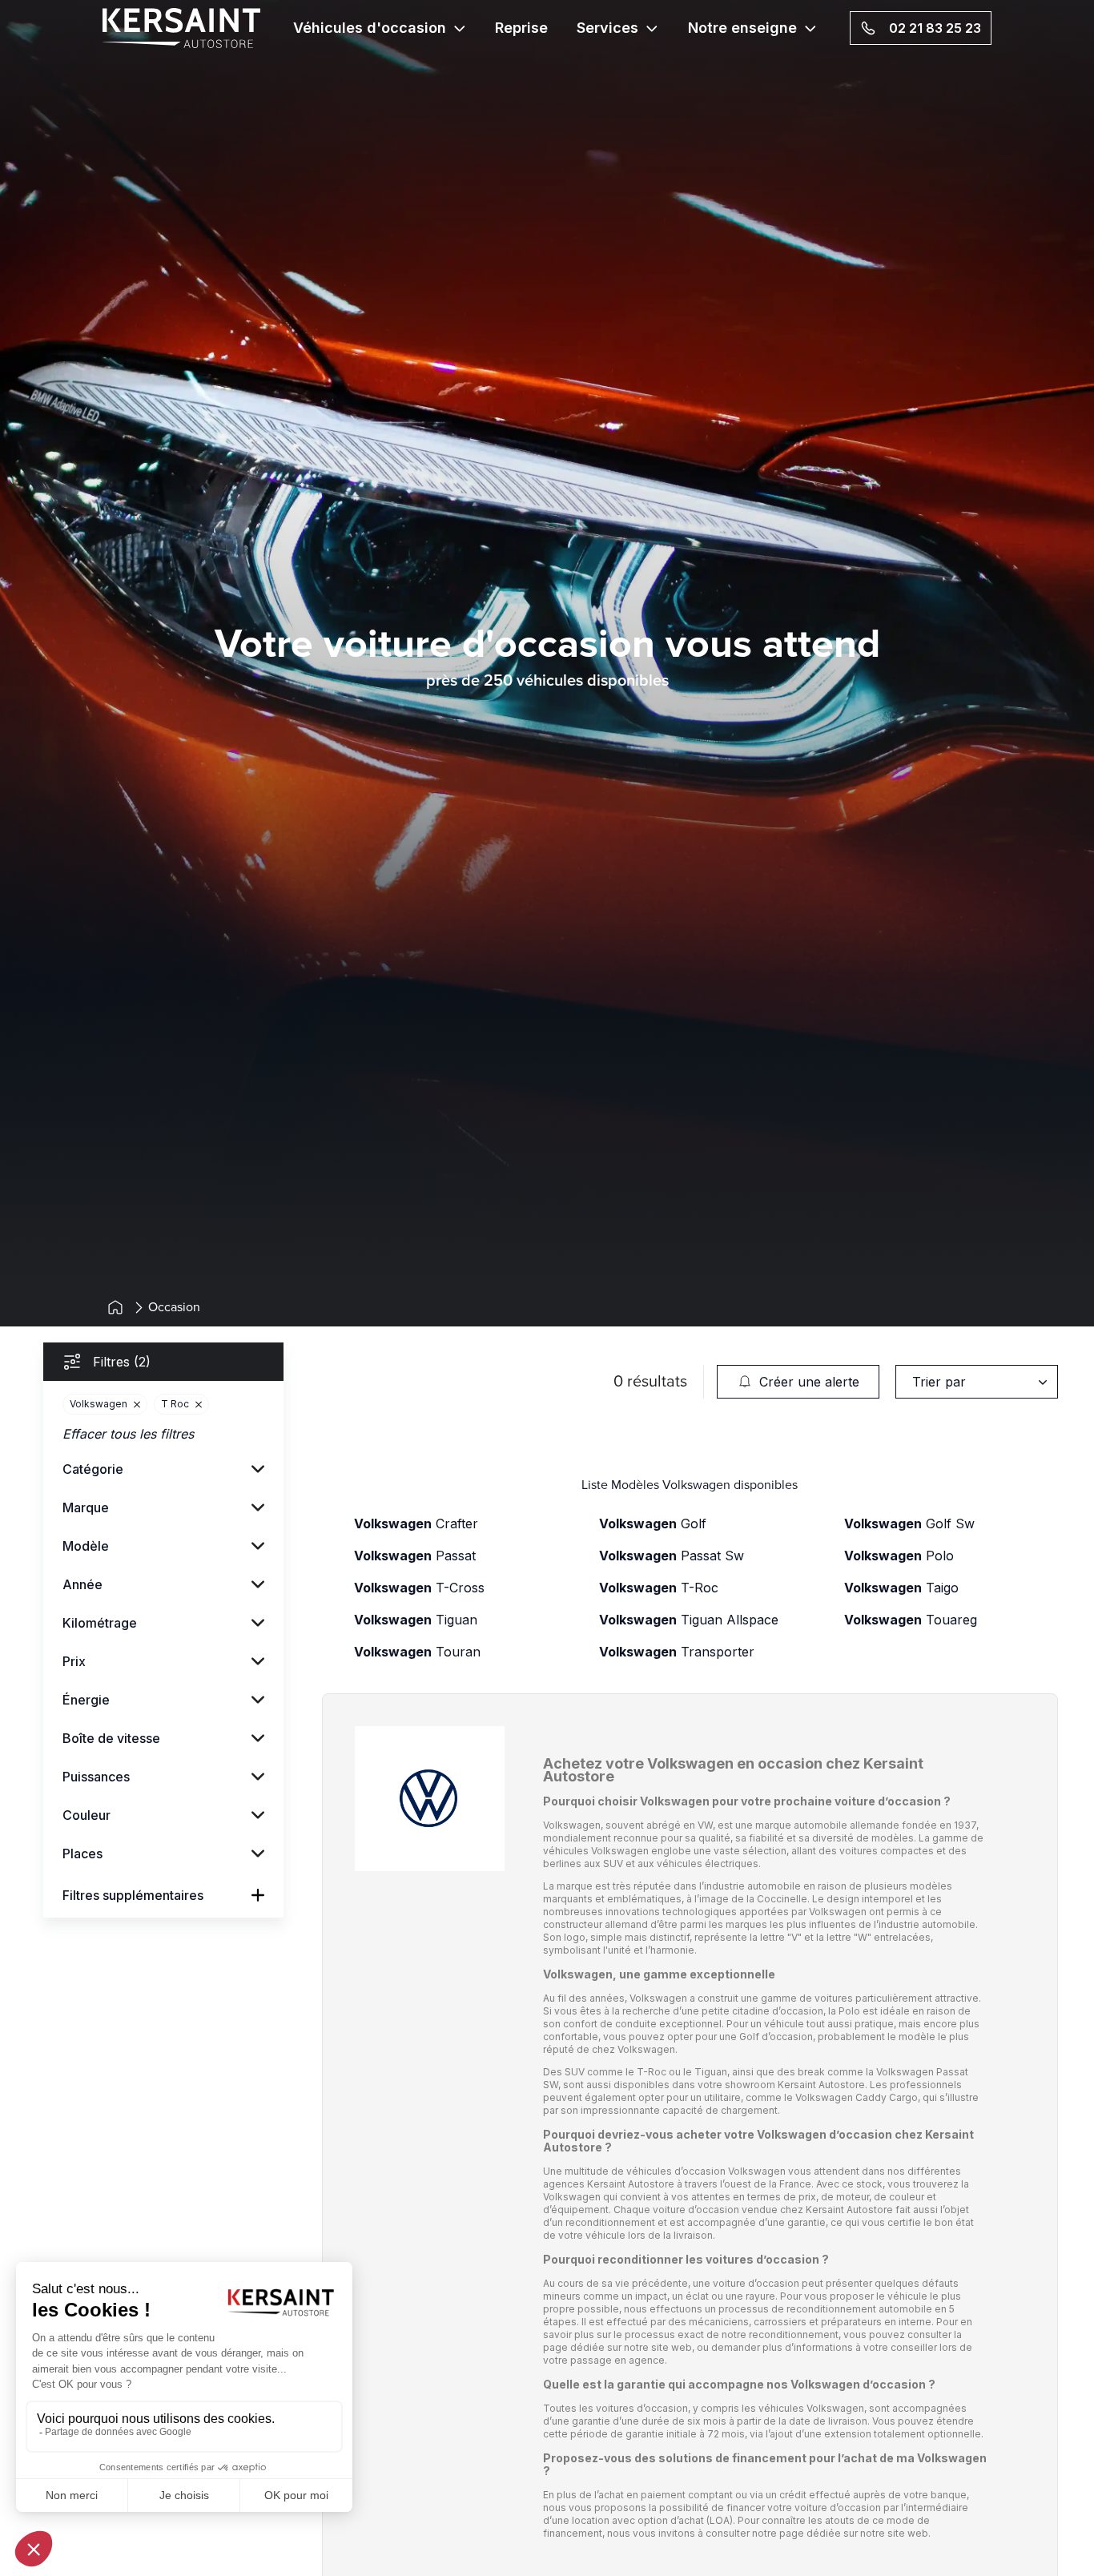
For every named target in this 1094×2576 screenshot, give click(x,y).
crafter (416, 1523)
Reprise (521, 28)
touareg (911, 1620)
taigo (901, 1588)
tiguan (416, 1620)
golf (653, 1523)
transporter (677, 1652)
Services (607, 28)
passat (415, 1556)
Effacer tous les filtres (128, 1434)
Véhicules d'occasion (370, 28)
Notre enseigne (742, 28)
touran (417, 1652)
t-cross (419, 1588)
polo (899, 1556)
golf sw (909, 1523)
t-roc (659, 1588)
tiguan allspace (689, 1620)
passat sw (672, 1556)
